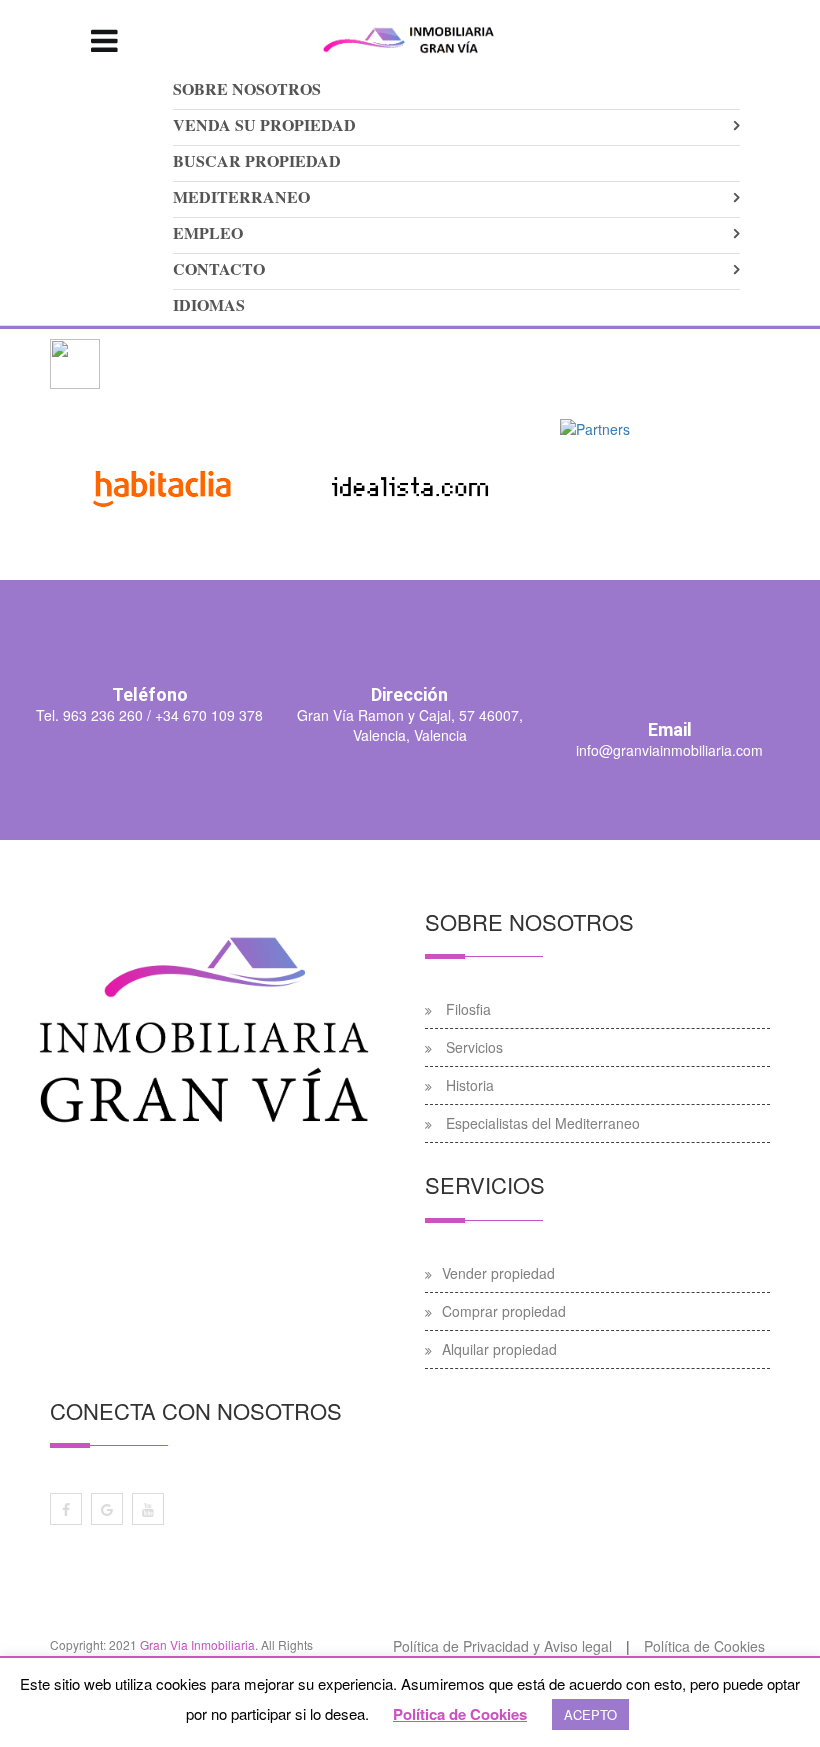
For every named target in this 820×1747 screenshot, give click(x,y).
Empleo (208, 232)
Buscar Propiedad (257, 160)
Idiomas (209, 304)
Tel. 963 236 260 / (93, 715)
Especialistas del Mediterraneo (543, 1123)
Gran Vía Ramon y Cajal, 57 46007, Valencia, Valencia (410, 725)
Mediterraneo (241, 196)
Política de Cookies (460, 1714)
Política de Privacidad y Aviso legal (502, 1646)
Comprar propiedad (504, 1311)
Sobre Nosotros (247, 88)
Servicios (474, 1047)
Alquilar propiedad (499, 1349)
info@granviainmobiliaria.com (669, 750)
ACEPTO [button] (590, 1714)
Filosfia (468, 1009)
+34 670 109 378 (207, 715)
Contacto (219, 268)
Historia (470, 1085)
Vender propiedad (498, 1273)
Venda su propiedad (264, 124)
